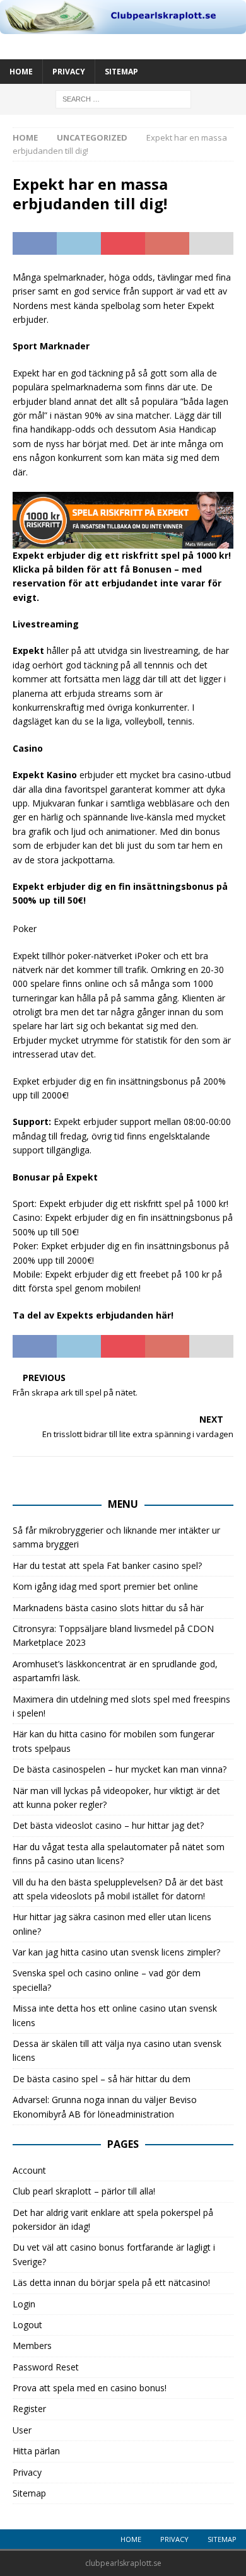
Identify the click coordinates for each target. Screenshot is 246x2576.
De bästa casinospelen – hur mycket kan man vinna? (120, 1769)
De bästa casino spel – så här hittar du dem (102, 2079)
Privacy (69, 72)
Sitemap (121, 72)
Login (24, 2304)
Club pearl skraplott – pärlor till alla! (84, 2191)
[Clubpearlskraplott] (123, 27)
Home (21, 72)
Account (29, 2170)
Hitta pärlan (36, 2451)
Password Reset (46, 2367)
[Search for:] (123, 99)
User (22, 2430)
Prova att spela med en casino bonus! (90, 2388)
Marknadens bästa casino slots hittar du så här (108, 1608)
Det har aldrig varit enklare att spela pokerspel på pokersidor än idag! (113, 2219)
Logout (27, 2325)
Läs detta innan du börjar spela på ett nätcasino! (111, 2282)
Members (32, 2346)
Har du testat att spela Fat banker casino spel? (107, 1565)
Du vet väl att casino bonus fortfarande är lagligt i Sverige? (114, 2254)
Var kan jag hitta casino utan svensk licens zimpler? (116, 1952)
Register (29, 2409)
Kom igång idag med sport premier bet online (105, 1586)
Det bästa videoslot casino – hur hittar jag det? (108, 1825)
